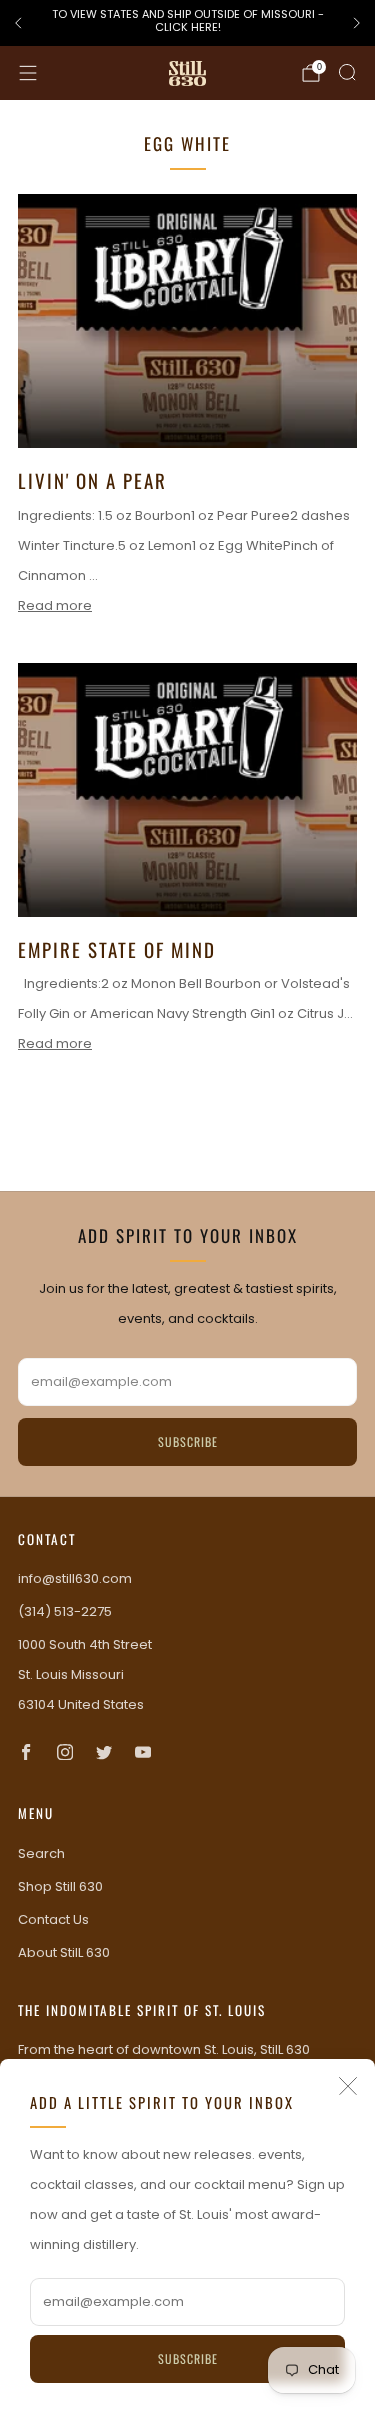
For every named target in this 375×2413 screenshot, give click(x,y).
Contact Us (53, 1919)
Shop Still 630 (60, 1886)
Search (41, 1853)
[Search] (347, 72)
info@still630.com (75, 1578)
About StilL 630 (64, 1952)
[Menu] (28, 73)
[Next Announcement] (357, 23)
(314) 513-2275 (65, 1611)
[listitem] (187, 23)
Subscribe (188, 2358)
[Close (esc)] (348, 2086)
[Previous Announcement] (18, 23)
